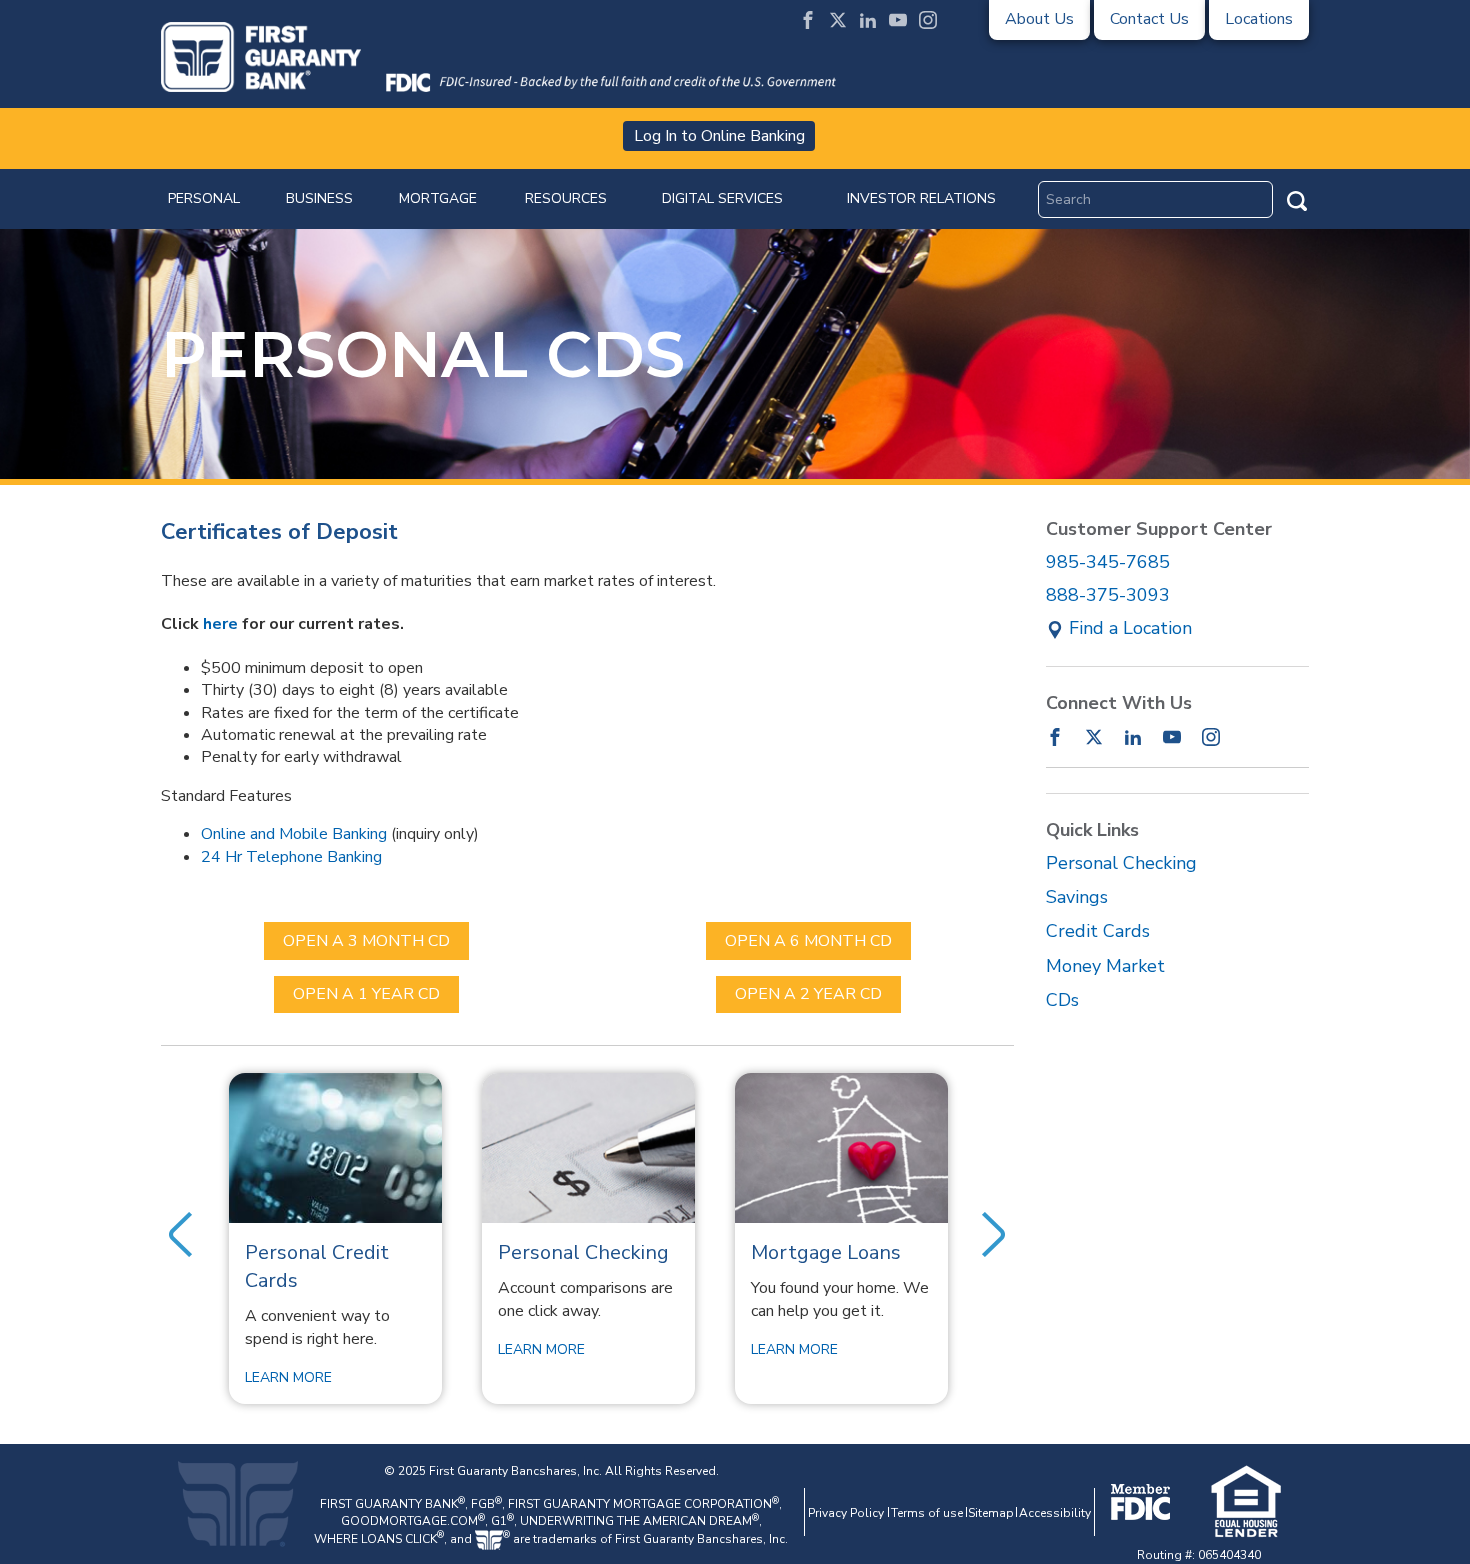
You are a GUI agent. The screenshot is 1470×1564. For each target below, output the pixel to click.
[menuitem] (204, 199)
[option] (335, 1238)
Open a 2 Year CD (808, 994)
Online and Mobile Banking (294, 834)
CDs (1062, 1000)
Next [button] (994, 1235)
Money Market (1105, 966)
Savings (1077, 897)
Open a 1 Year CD (366, 994)
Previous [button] (181, 1235)
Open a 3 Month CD (366, 941)
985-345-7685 (1108, 562)
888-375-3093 (1108, 595)
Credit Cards (1098, 931)
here (220, 624)
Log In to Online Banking (719, 136)
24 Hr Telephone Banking (291, 857)
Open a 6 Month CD (808, 941)
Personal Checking (1121, 863)
